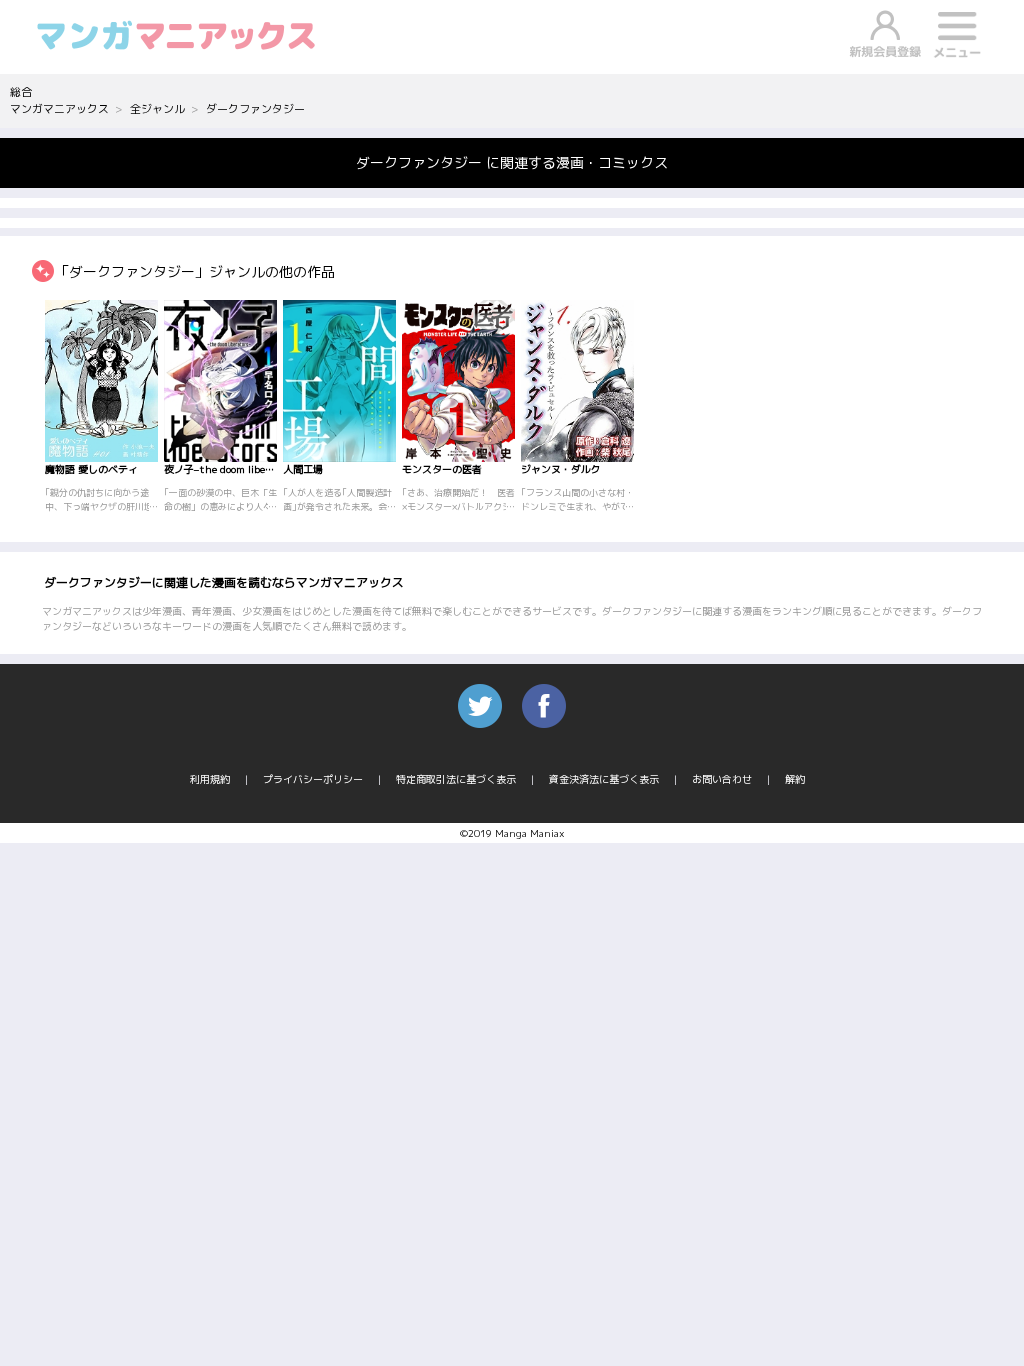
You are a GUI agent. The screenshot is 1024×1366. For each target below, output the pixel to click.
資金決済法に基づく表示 (604, 779)
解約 (795, 779)
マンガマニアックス (59, 109)
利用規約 (210, 779)
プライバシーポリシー (313, 779)
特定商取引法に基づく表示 (456, 779)
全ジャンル (157, 109)
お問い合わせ (722, 779)
